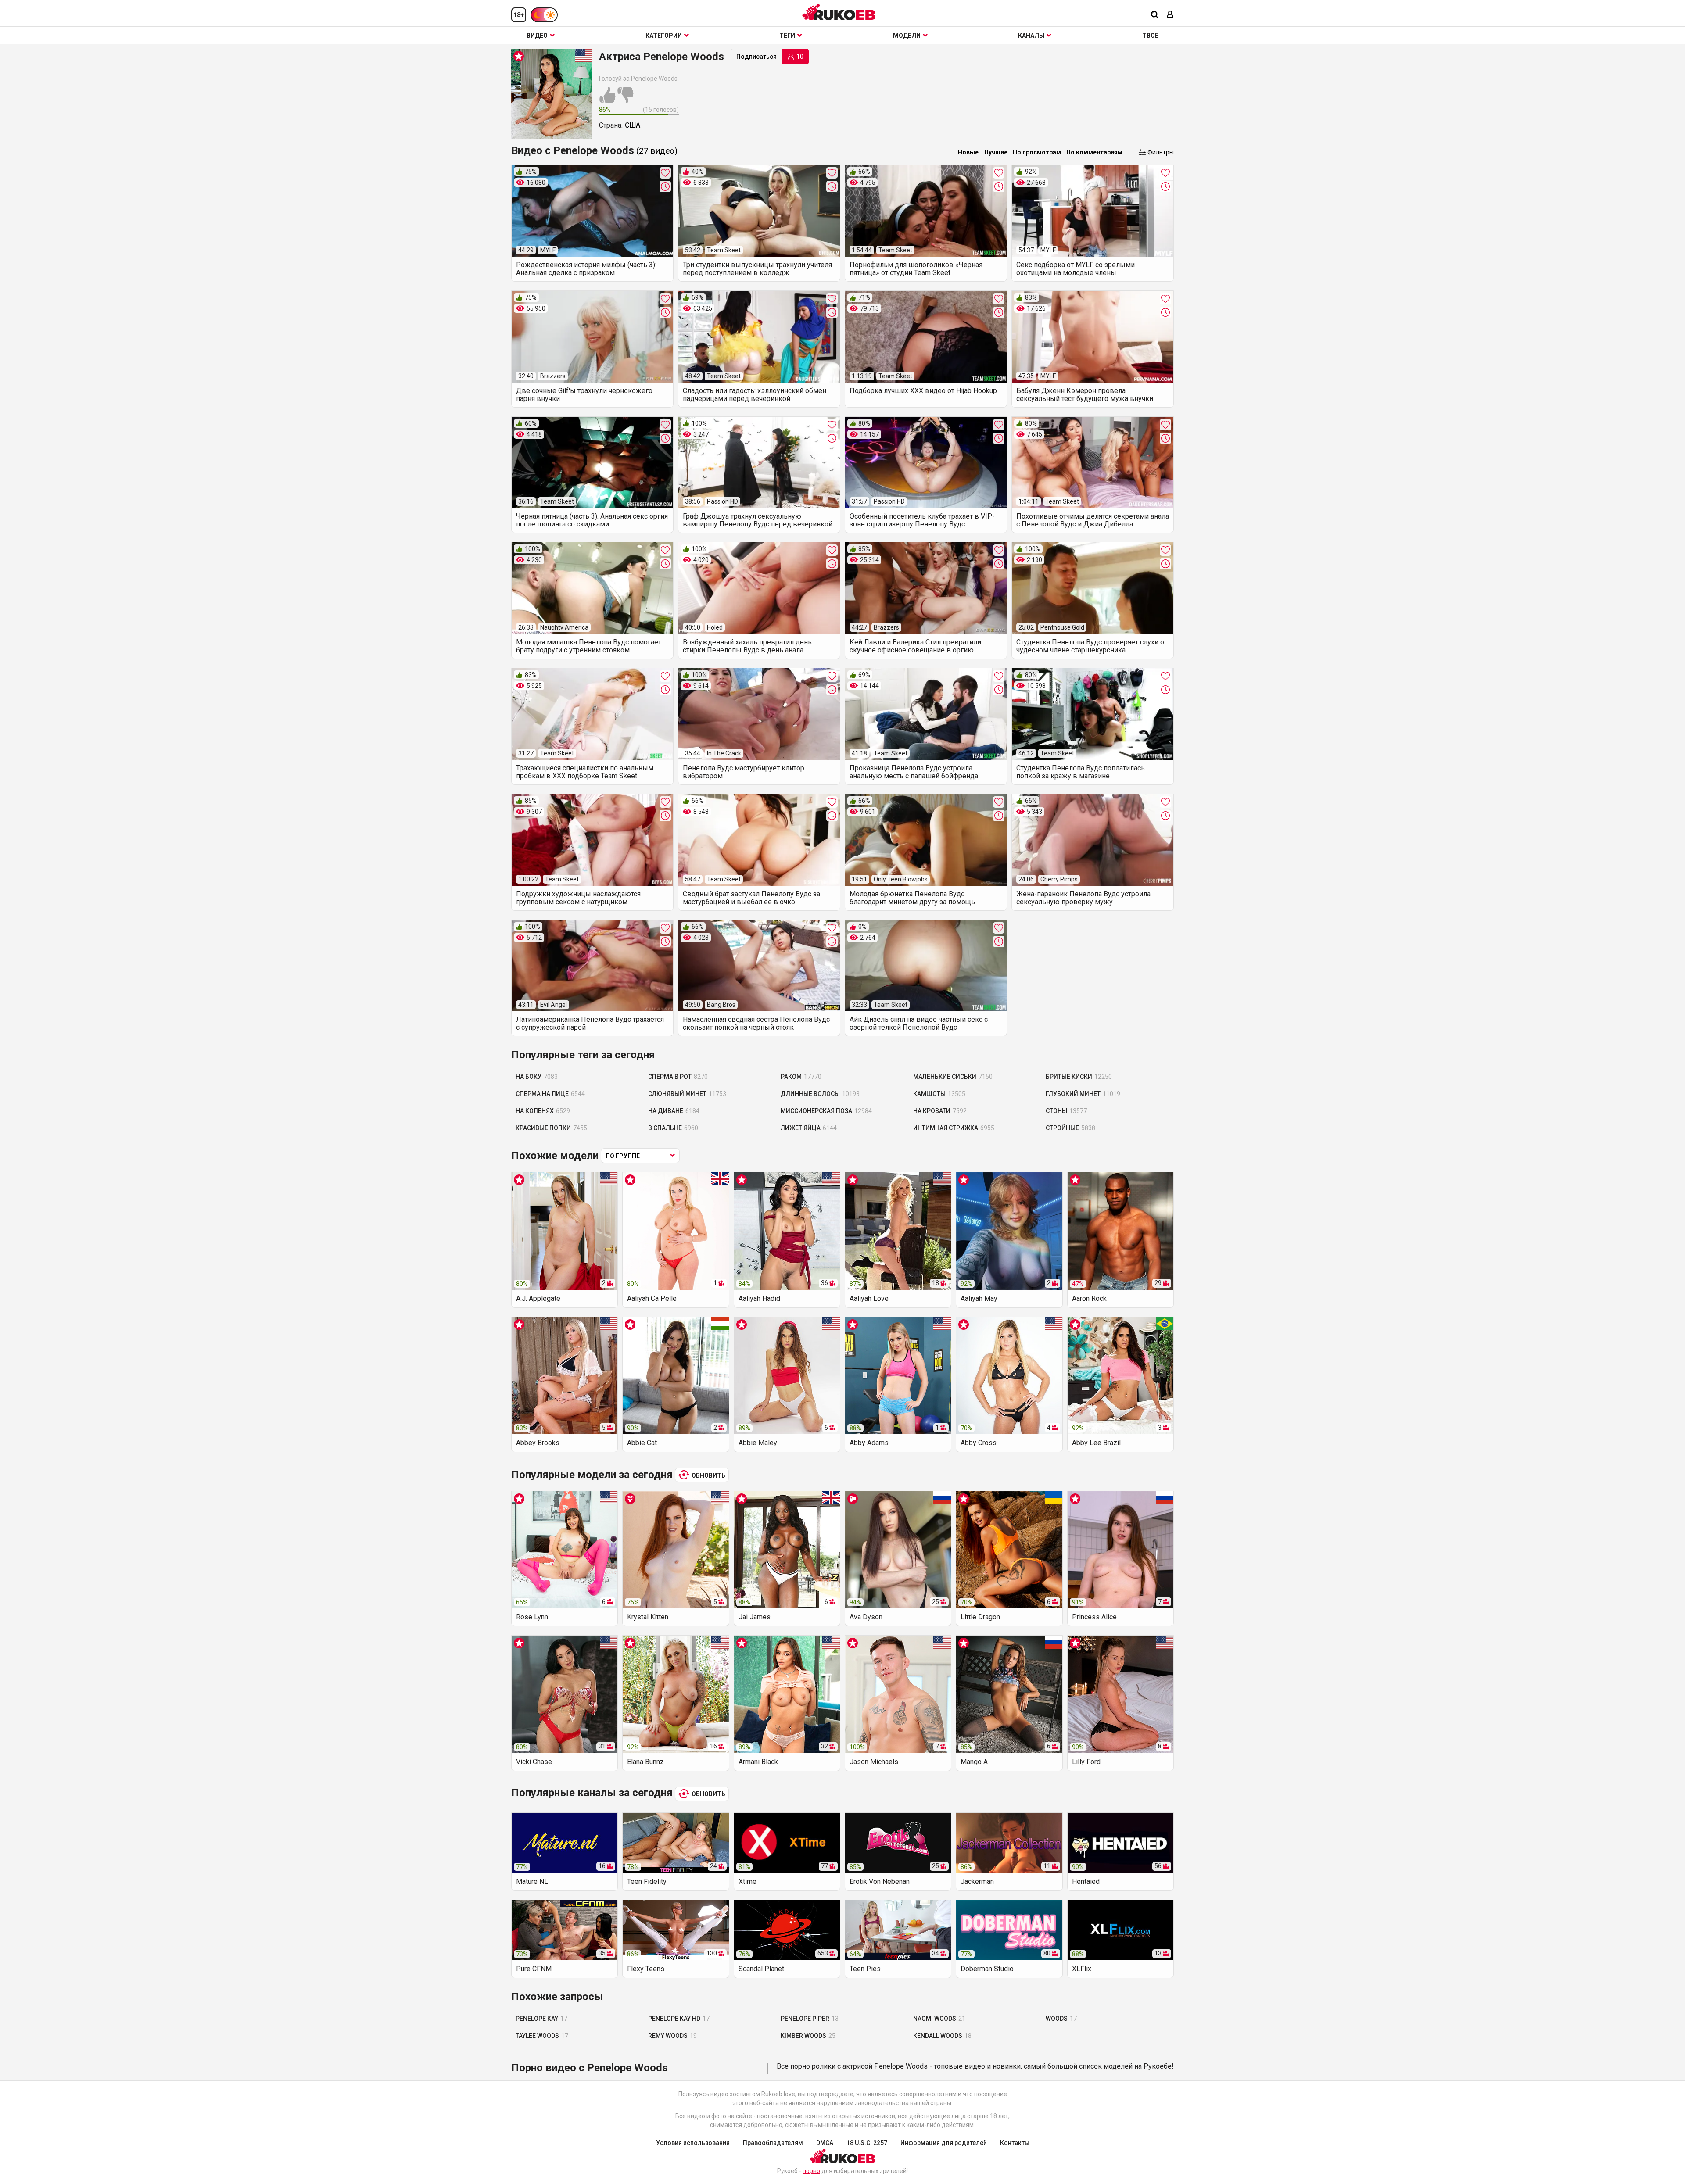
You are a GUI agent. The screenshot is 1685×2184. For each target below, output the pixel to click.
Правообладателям (773, 2143)
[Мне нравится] (607, 100)
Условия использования (693, 2143)
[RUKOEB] (839, 12)
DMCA (825, 2143)
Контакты (1015, 2143)
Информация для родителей (944, 2143)
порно (811, 2171)
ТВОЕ (1150, 36)
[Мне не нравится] (625, 100)
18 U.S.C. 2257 (867, 2143)
